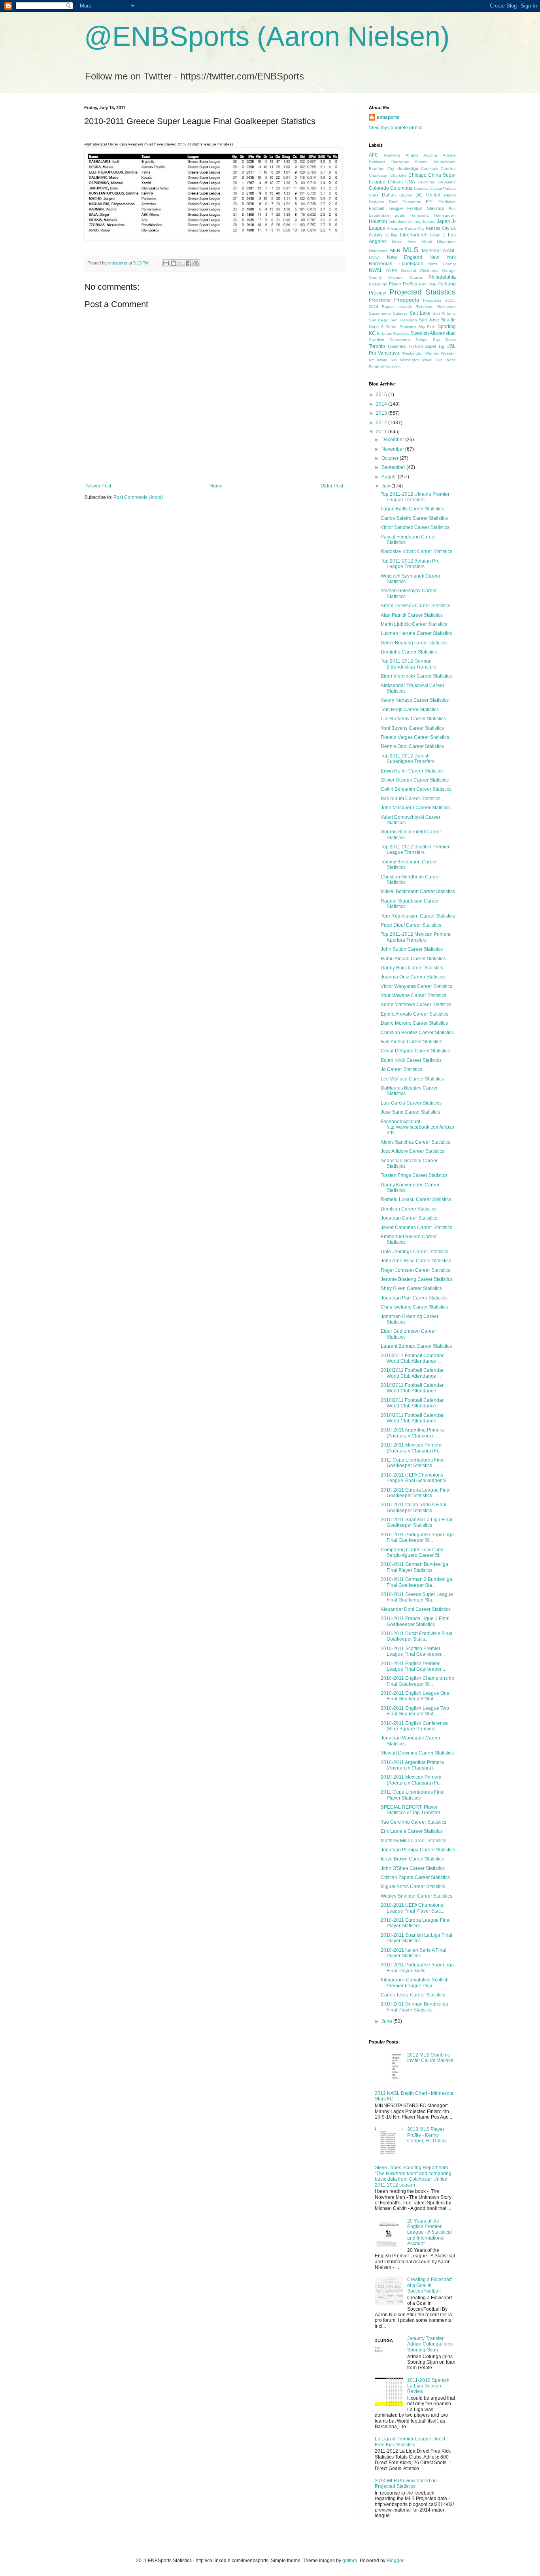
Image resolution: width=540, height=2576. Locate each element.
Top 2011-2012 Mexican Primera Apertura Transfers (416, 937)
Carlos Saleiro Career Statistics (414, 518)
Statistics (401, 333)
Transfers (397, 346)
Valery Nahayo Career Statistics (415, 700)
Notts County (442, 264)
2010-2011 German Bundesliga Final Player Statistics (414, 1567)
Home (216, 486)
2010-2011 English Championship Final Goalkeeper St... (417, 1681)
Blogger (395, 2561)
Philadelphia (442, 277)
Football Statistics (426, 208)
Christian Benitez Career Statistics (417, 1033)
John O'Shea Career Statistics (413, 1868)
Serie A (376, 327)
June (387, 2021)
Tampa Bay (428, 340)
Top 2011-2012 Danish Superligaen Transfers (408, 759)
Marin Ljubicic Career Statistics (414, 624)
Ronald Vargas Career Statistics (415, 737)
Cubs (374, 195)
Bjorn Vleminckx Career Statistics (416, 676)
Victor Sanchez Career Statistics (415, 527)
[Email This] (166, 263)
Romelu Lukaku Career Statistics (416, 1199)
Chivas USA (401, 182)
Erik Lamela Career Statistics (412, 1831)
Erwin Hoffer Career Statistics (412, 771)
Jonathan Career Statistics (409, 1218)
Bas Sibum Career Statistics (411, 799)
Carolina (448, 169)
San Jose (429, 320)
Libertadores (414, 235)
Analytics (392, 155)
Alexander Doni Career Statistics (416, 1609)
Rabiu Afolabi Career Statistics (413, 959)
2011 (382, 432)
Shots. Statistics (401, 327)
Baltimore (377, 162)
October (391, 458)
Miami (427, 242)
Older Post (332, 486)
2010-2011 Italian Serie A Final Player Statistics (413, 1953)
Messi (397, 242)
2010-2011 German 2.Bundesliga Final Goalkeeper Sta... (416, 1582)
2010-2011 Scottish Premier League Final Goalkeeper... (413, 1651)
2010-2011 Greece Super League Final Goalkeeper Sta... (417, 1597)
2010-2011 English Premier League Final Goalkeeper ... (413, 1666)
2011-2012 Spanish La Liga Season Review (428, 2386)
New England (405, 257)
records (405, 307)
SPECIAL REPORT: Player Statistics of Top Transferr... (412, 1810)
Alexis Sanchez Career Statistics (415, 1142)
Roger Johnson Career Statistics (415, 1270)
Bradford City (381, 169)
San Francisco (403, 320)
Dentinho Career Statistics (409, 652)
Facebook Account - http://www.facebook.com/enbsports (417, 1127)
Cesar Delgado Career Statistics (415, 1051)
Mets (412, 242)
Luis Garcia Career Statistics (411, 1103)
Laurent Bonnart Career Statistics (416, 1346)
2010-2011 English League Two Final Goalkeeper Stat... (415, 1711)
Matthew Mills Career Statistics (413, 1841)
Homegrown (445, 215)
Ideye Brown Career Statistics (412, 1859)
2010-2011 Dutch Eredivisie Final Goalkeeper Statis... (416, 1636)
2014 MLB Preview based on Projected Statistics (406, 2483)
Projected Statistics (423, 292)
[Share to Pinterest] (196, 263)
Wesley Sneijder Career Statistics (416, 1896)
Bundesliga (408, 168)
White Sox (387, 360)
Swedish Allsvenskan (433, 333)
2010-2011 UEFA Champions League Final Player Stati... (413, 1908)
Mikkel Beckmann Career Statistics (418, 891)
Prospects (407, 300)
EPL (430, 202)
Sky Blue (427, 327)
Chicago (417, 175)
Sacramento (380, 313)
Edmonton (412, 202)
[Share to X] (181, 263)
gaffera (350, 2561)
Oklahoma (429, 271)
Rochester (447, 307)
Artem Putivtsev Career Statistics (415, 606)
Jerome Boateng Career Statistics (417, 1279)
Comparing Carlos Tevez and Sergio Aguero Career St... (412, 1552)
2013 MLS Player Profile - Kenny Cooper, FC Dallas (427, 2135)
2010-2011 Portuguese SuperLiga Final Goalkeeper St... (417, 1537)
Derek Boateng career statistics (414, 643)
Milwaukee (446, 242)
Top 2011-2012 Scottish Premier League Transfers (415, 850)
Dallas (389, 195)
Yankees (393, 367)
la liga (392, 235)
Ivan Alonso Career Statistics (411, 1042)
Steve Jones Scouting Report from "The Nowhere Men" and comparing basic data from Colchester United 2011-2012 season (413, 2176)
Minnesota (378, 251)
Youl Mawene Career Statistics (413, 995)
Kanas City (415, 228)
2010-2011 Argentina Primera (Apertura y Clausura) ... (412, 1433)
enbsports (388, 117)
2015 (382, 395)
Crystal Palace (443, 188)
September (394, 467)
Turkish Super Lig (426, 346)
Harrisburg (420, 215)
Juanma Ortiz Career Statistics (413, 977)
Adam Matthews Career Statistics (416, 1005)
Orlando (396, 277)
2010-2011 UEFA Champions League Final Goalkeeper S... (415, 1478)
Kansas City (437, 228)
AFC (374, 155)
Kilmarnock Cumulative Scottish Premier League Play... (415, 1983)
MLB (395, 251)
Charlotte (398, 175)
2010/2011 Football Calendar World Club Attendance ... (412, 1358)
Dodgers (377, 202)
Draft (393, 202)
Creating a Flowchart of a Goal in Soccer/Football (430, 2285)
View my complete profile (396, 128)
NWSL (376, 270)
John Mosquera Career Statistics (416, 808)
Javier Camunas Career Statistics (416, 1228)
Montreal (431, 251)
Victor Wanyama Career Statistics (416, 986)
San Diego (379, 320)
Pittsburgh (378, 284)
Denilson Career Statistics (409, 1209)
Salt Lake (420, 313)
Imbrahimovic (400, 222)
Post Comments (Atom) (138, 497)
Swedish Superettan (389, 340)
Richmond (425, 307)
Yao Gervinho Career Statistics (413, 1822)
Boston (421, 162)
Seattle (448, 320)
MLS (411, 250)
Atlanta (449, 155)
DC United (428, 195)
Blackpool (400, 162)
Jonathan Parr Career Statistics (414, 1298)
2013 (382, 413)
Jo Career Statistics (401, 1069)
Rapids (388, 307)
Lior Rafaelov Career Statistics (413, 719)
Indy (417, 222)
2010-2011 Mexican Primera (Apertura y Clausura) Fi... (411, 1448)
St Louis (384, 333)
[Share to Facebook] (189, 263)
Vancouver (389, 353)
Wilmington (410, 360)
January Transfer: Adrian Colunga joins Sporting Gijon (430, 2344)
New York (443, 257)
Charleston (379, 175)
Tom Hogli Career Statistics (410, 710)
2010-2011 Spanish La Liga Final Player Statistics (416, 1938)
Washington (413, 353)
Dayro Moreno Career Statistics (414, 1023)
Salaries (400, 313)
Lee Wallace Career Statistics (412, 1079)
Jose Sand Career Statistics (410, 1112)
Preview (378, 293)
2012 (382, 423)
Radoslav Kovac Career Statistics (416, 551)
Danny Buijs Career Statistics (412, 968)
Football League (386, 208)
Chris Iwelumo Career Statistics (414, 1307)
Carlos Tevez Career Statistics (413, 1995)
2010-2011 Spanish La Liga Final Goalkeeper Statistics (416, 1522)
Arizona (430, 155)
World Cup (432, 360)
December (393, 440)
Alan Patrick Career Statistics (412, 615)
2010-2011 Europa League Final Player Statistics (416, 1923)
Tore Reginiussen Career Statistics (418, 916)
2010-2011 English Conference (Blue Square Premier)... (414, 1726)
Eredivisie (447, 202)
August (390, 477)
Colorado (379, 188)
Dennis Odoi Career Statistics (412, 746)
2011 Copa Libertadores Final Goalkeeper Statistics (413, 1463)
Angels (412, 155)
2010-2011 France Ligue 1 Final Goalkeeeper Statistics (415, 1621)
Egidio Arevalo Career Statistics (414, 1014)
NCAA (374, 258)
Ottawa (416, 277)
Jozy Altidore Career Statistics (413, 1151)
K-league (395, 228)
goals (400, 215)
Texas (450, 340)
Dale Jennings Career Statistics (414, 1252)
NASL (449, 251)
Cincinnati (426, 182)
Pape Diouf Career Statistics (411, 925)
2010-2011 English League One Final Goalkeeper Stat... (415, 1696)
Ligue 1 (438, 235)
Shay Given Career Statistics (411, 1288)
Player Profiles (403, 284)
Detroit (450, 195)
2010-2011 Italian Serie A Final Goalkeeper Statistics (413, 1507)
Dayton (406, 195)
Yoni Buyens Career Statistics (412, 728)
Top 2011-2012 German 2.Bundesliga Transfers (409, 664)
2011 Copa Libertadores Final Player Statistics (413, 1795)
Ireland (429, 222)
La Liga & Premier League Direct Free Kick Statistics (410, 2442)
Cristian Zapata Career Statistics (415, 1877)
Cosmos (421, 188)
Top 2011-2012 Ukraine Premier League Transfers (415, 497)
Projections (380, 300)
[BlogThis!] (174, 263)
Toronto (377, 346)
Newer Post (99, 486)
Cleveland (447, 182)
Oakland (409, 271)
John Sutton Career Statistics (412, 949)
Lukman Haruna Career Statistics (416, 633)
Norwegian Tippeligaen (396, 264)
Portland (447, 284)
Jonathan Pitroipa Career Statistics (418, 1850)
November (393, 449)
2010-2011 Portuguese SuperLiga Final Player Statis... (417, 1968)
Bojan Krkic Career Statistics (411, 1060)
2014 (382, 404)
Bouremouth (445, 162)
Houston (378, 221)
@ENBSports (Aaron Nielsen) (267, 36)
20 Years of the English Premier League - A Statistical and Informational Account (430, 2232)
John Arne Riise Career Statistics (416, 1261)
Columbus (401, 188)
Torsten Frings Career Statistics (414, 1175)
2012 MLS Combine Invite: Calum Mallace (430, 2058)
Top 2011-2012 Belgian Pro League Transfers (410, 564)
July (386, 486)
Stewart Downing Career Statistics (417, 1753)
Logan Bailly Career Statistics (412, 509)
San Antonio (444, 313)
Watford (432, 353)
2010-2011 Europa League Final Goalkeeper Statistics (416, 1493)
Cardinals (430, 169)
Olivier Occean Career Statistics (415, 780)
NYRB (392, 271)
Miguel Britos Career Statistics (413, 1887)
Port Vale (428, 284)
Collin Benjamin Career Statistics (416, 789)
